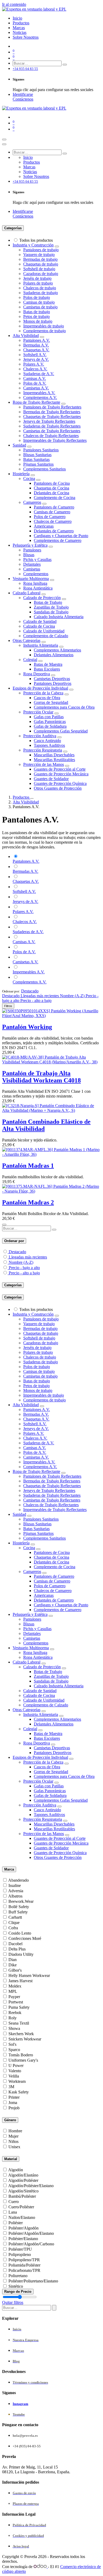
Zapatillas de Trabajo (51, 607)
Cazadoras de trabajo (41, 274)
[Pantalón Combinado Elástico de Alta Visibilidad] (51, 1110)
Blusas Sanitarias (37, 455)
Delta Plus (17, 1949)
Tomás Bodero (21, 2055)
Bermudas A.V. (36, 345)
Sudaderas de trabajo (41, 293)
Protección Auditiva (40, 736)
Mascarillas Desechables (54, 755)
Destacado (17, 1252)
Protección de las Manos (44, 764)
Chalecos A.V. (35, 369)
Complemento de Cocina (55, 498)
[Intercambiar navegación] (4, 140)
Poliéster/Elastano (23, 2239)
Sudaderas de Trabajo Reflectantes (52, 426)
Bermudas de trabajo (40, 259)
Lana (13, 2212)
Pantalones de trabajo (41, 250)
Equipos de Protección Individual (40, 688)
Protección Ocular (38, 712)
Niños (13, 2141)
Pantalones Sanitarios (41, 450)
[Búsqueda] (65, 65)
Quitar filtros (13, 2302)
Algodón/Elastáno (23, 2175)
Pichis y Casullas (37, 559)
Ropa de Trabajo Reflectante (36, 402)
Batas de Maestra (48, 664)
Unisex (14, 2147)
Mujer (13, 2136)
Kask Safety (19, 2092)
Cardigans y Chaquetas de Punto (61, 536)
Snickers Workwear (25, 2039)
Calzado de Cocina (39, 626)
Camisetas (32, 569)
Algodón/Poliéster (23, 2180)
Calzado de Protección (42, 598)
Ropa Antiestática (38, 588)
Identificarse (23, 94)
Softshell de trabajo (39, 269)
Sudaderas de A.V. (39, 374)
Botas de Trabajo (48, 602)
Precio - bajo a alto (24, 1268)
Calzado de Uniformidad (44, 631)
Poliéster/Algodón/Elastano (31, 2233)
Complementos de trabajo (45, 331)
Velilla (14, 2076)
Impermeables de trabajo (44, 326)
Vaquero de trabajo (39, 255)
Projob (14, 2108)
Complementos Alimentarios (57, 650)
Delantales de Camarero (54, 531)
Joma (13, 2103)
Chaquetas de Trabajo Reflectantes (52, 417)
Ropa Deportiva (37, 674)
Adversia (16, 1891)
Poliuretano (18, 2276)
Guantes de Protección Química (60, 783)
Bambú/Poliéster (22, 2196)
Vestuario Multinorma (31, 579)
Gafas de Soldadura (50, 726)
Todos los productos (36, 240)
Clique (14, 1923)
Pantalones (32, 550)
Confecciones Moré (25, 1938)
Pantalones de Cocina (52, 483)
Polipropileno (20, 2254)
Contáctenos (23, 99)
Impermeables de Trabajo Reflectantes (55, 440)
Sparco (14, 2050)
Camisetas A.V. (36, 388)
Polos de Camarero (50, 517)
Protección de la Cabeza (43, 693)
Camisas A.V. (35, 378)
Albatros (15, 1896)
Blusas (29, 555)
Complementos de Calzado (46, 636)
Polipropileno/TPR (24, 2260)
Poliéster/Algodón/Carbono (31, 2244)
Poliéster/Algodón (24, 2228)
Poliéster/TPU (20, 2249)
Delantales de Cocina (51, 493)
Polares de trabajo (38, 283)
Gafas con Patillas (49, 717)
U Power (16, 2065)
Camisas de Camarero (52, 512)
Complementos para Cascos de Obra (64, 707)
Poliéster (16, 2223)
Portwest (16, 2002)
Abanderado (18, 1880)
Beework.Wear (21, 1901)
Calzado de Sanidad (40, 621)
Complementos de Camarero (58, 540)
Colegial (30, 660)
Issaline (15, 1885)
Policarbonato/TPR (24, 2270)
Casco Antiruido (47, 741)
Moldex (15, 1986)
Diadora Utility (21, 1954)
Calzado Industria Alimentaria (59, 617)
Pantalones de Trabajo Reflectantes (52, 407)
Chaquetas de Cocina (51, 488)
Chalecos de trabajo (40, 288)
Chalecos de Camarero (53, 521)
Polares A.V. (34, 364)
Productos (22, 797)
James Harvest (20, 1981)
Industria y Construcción (33, 245)
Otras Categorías (27, 640)
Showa (14, 2028)
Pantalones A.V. (37, 340)
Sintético (16, 2286)
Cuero (14, 2202)
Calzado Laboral (27, 593)
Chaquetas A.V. (36, 350)
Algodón (16, 2170)
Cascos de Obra (47, 698)
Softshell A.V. (35, 355)
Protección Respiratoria (43, 750)
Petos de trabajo (36, 316)
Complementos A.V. (40, 397)
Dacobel (15, 1944)
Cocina (29, 478)
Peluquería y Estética (30, 545)
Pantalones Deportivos (53, 683)
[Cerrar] (4, 144)
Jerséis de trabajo (37, 278)
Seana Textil (19, 2023)
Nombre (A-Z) (21, 1262)
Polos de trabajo (37, 297)
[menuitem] (17, 18)
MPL (13, 1991)
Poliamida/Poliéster (24, 2265)
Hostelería (21, 474)
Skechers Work (21, 2034)
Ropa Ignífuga (35, 583)
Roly (13, 2018)
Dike (13, 1965)
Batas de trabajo (37, 312)
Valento (15, 2071)
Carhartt (15, 1917)
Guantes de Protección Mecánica (61, 774)
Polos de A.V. (35, 383)
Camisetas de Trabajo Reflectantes (52, 431)
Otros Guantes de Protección (58, 788)
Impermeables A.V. (39, 393)
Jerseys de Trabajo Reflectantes (49, 421)
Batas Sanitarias (36, 459)
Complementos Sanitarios (45, 469)
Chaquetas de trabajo (41, 264)
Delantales (32, 564)
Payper (14, 1997)
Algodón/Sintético (23, 2191)
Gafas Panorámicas (50, 721)
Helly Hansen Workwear (29, 1975)
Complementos (36, 574)
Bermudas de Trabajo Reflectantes (52, 412)
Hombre (15, 2131)
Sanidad (19, 445)
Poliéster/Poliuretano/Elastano (33, 2281)
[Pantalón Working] (51, 1016)
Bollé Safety (19, 1907)
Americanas (44, 526)
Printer (14, 2097)
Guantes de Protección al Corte (60, 769)
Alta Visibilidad (26, 336)
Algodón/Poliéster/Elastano (31, 2186)
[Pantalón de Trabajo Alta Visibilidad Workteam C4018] (51, 1062)
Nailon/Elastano (22, 2217)
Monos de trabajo (38, 321)
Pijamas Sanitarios (38, 464)
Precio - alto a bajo (24, 1273)
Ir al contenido (14, 4)
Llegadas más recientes (28, 1257)
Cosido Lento (20, 1933)
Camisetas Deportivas (52, 679)
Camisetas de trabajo (40, 307)
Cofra (13, 1928)
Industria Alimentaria (41, 645)
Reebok (15, 2013)
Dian (13, 1960)
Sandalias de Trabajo (51, 612)
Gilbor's (15, 1970)
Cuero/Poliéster (21, 2207)
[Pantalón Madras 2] (51, 1191)
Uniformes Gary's (23, 2060)
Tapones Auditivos (49, 745)
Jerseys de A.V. (36, 359)
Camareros (32, 502)
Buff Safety (18, 1912)
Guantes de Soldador (51, 779)
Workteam (17, 2081)
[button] (30, 991)
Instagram (20, 2404)
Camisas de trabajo (39, 302)
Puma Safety (19, 2007)
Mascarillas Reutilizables (54, 760)
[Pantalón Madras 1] (51, 1154)
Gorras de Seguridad (51, 702)
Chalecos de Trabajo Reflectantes (51, 436)
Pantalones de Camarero (54, 507)
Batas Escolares (47, 669)
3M (11, 2087)
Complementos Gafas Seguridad (61, 731)
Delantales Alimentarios (54, 655)
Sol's (12, 2044)
